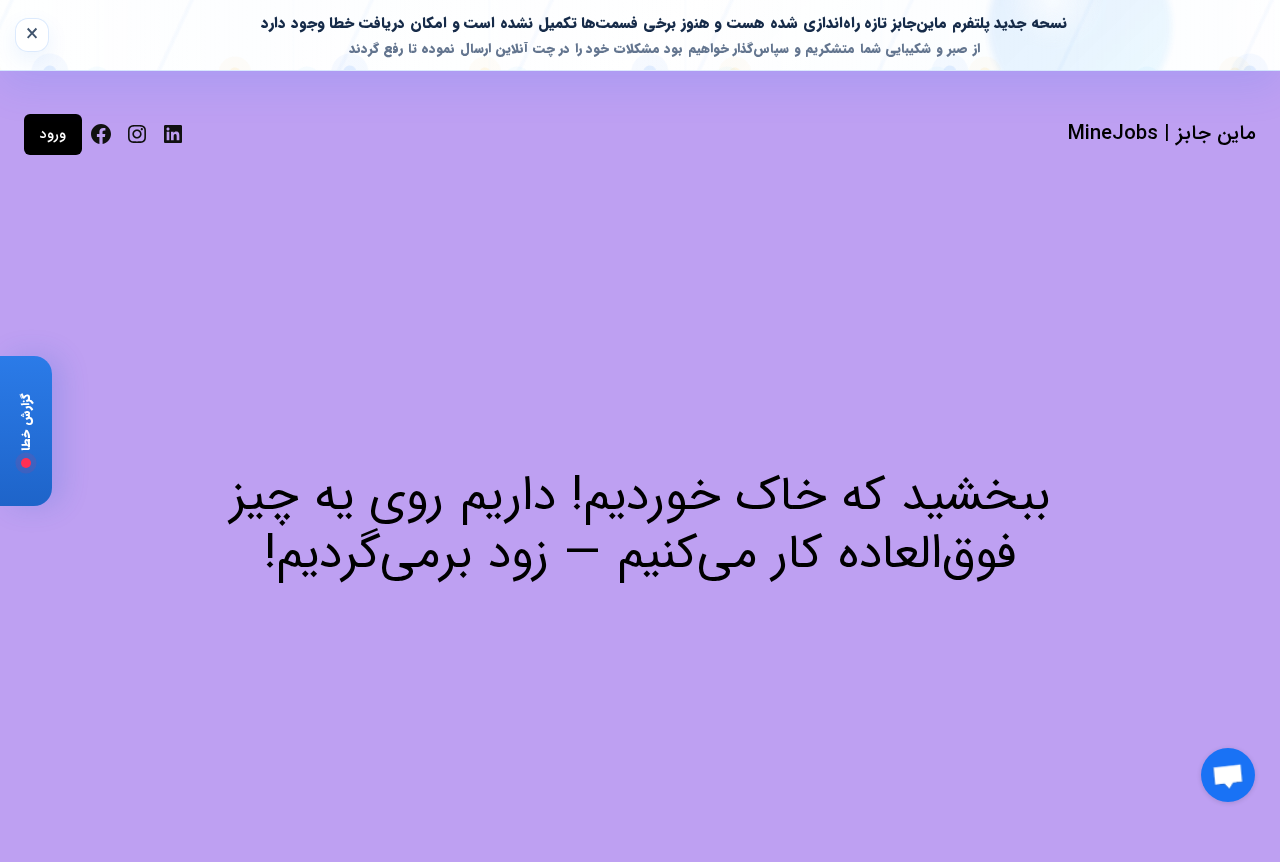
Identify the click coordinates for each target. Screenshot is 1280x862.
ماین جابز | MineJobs (1162, 133)
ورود (53, 134)
